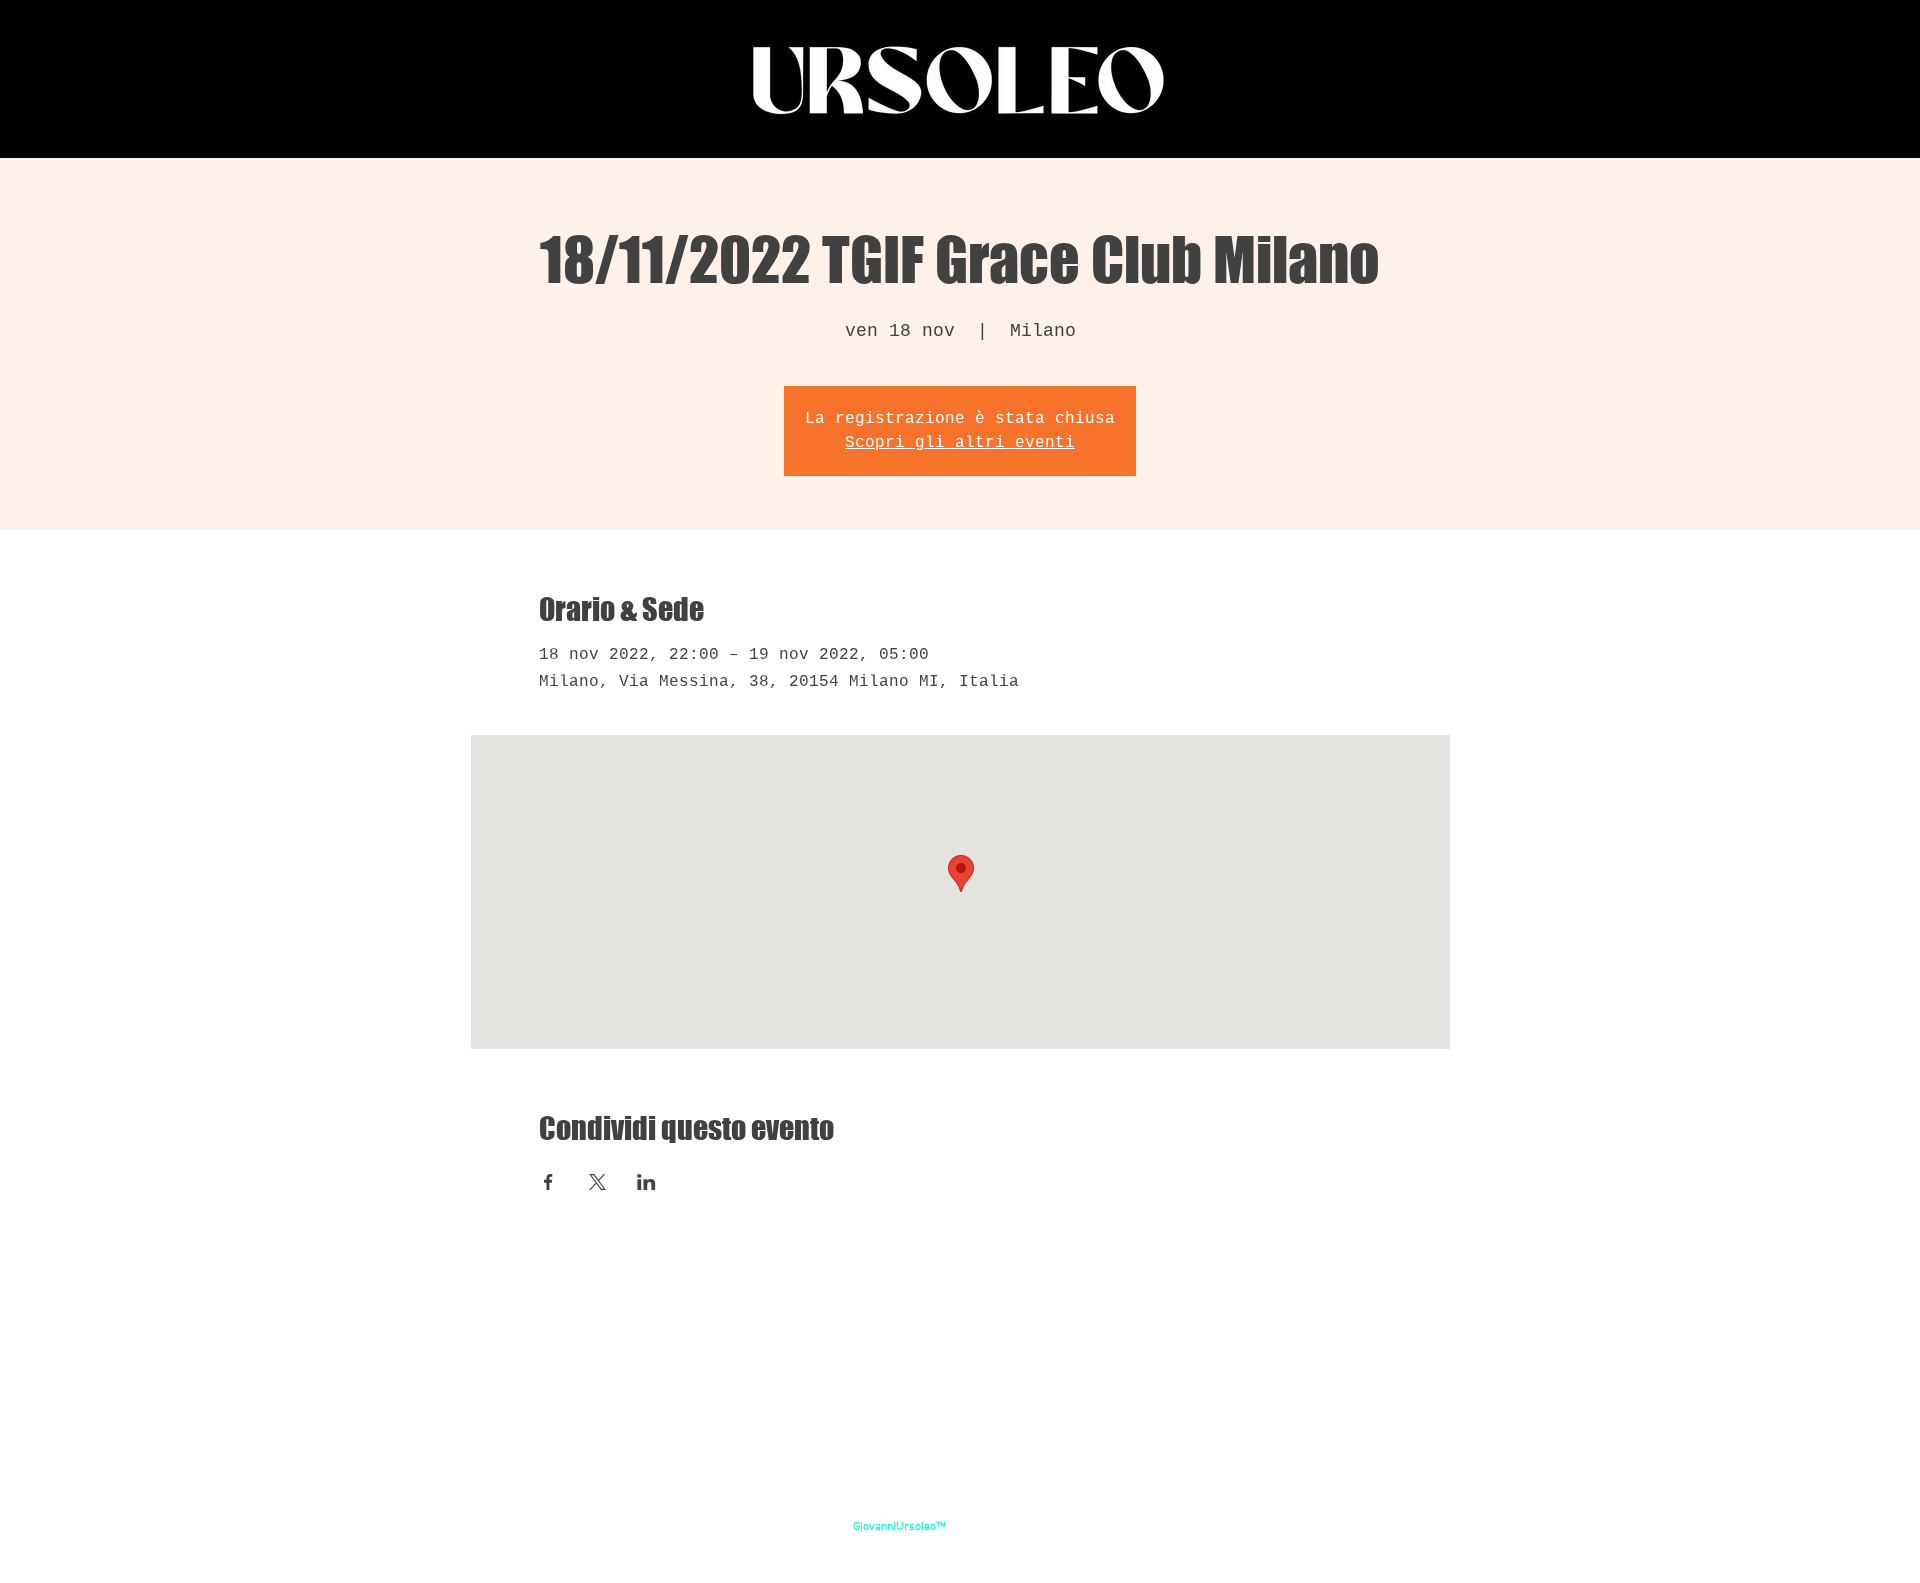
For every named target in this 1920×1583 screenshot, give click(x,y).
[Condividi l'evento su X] (597, 1182)
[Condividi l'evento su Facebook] (548, 1182)
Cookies (962, 1543)
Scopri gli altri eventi (960, 443)
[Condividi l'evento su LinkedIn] (646, 1182)
